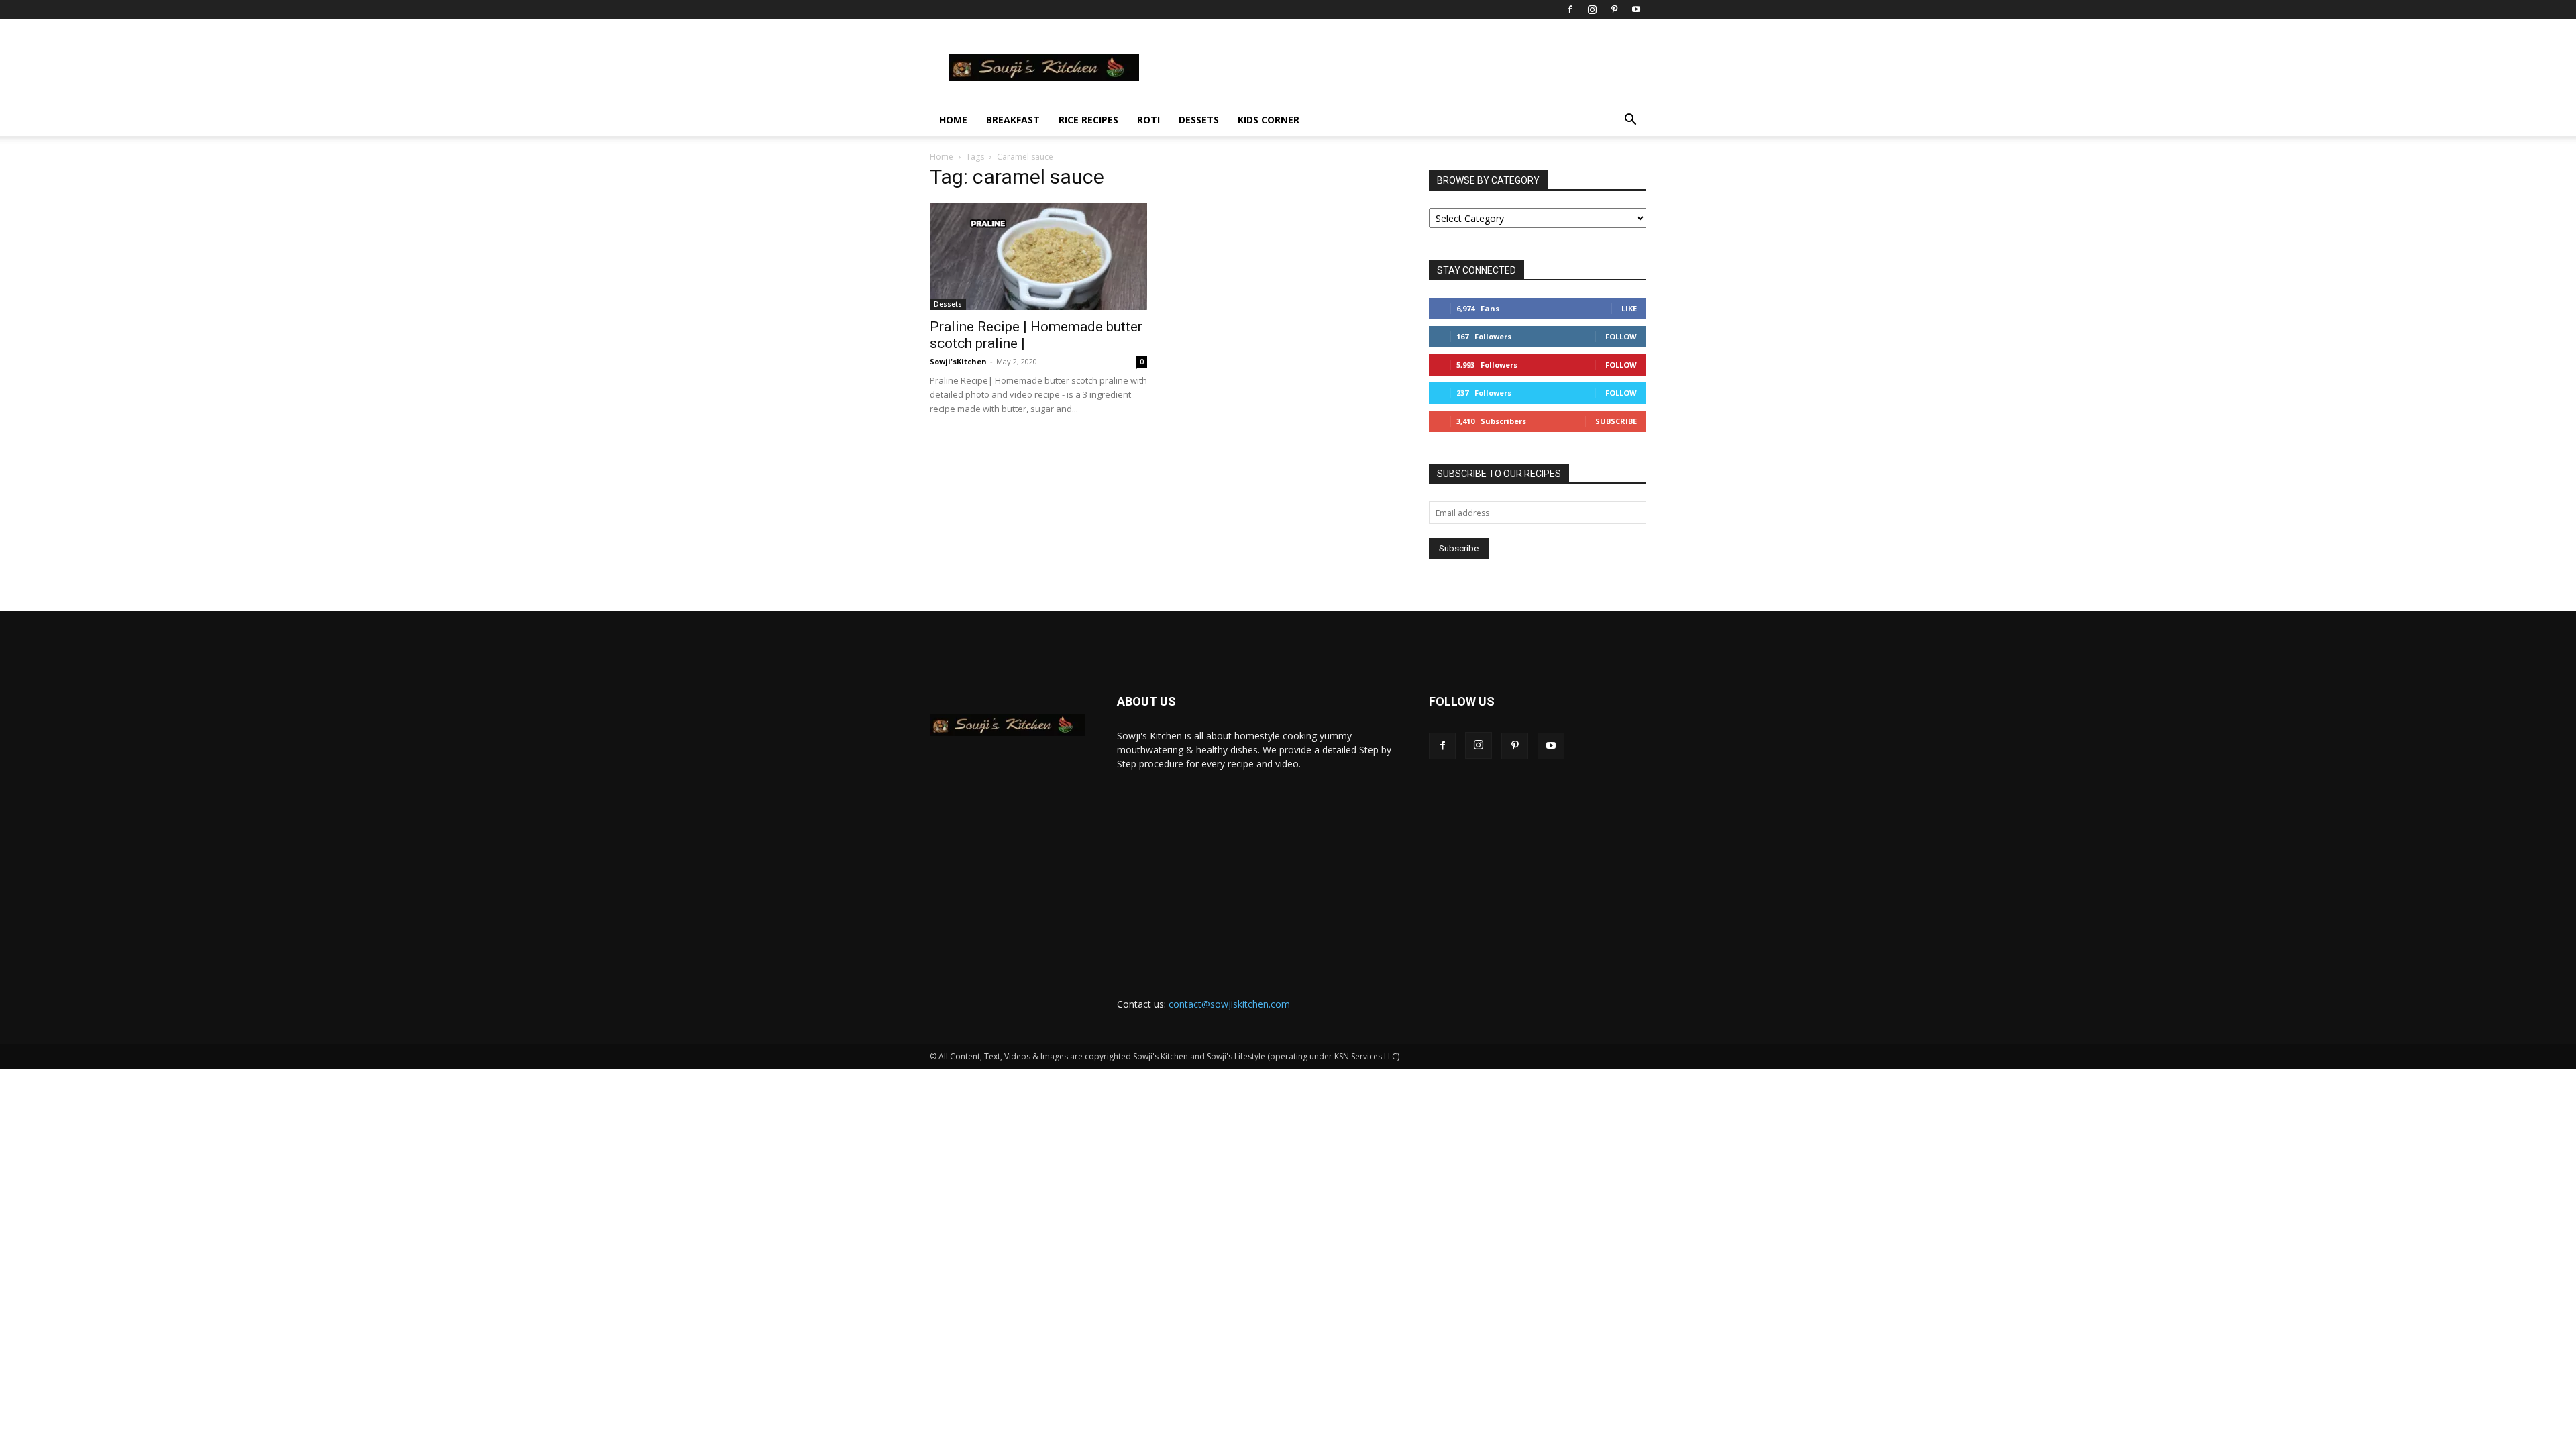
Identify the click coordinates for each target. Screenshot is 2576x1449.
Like (1629, 308)
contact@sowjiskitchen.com (1229, 1004)
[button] (1630, 121)
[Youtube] (1636, 9)
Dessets (1199, 120)
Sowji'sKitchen (958, 361)
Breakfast (1013, 120)
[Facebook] (1570, 9)
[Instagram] (1592, 9)
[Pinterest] (1614, 9)
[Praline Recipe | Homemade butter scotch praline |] (1038, 256)
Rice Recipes (1088, 120)
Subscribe (1616, 421)
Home (953, 120)
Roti (1148, 120)
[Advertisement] (1257, 871)
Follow (1621, 336)
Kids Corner (1269, 120)
